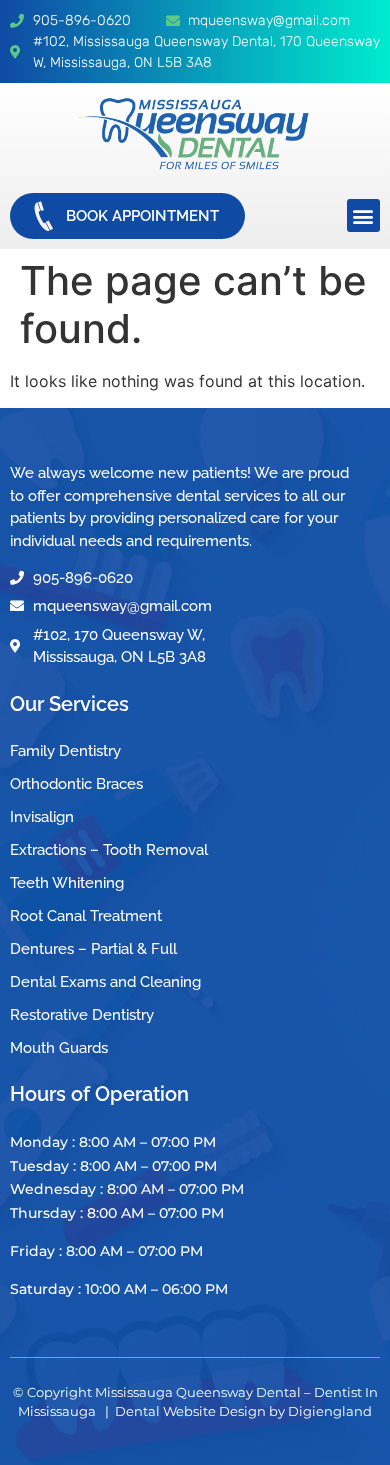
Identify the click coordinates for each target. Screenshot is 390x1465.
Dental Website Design (190, 1411)
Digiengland (330, 1411)
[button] (363, 215)
